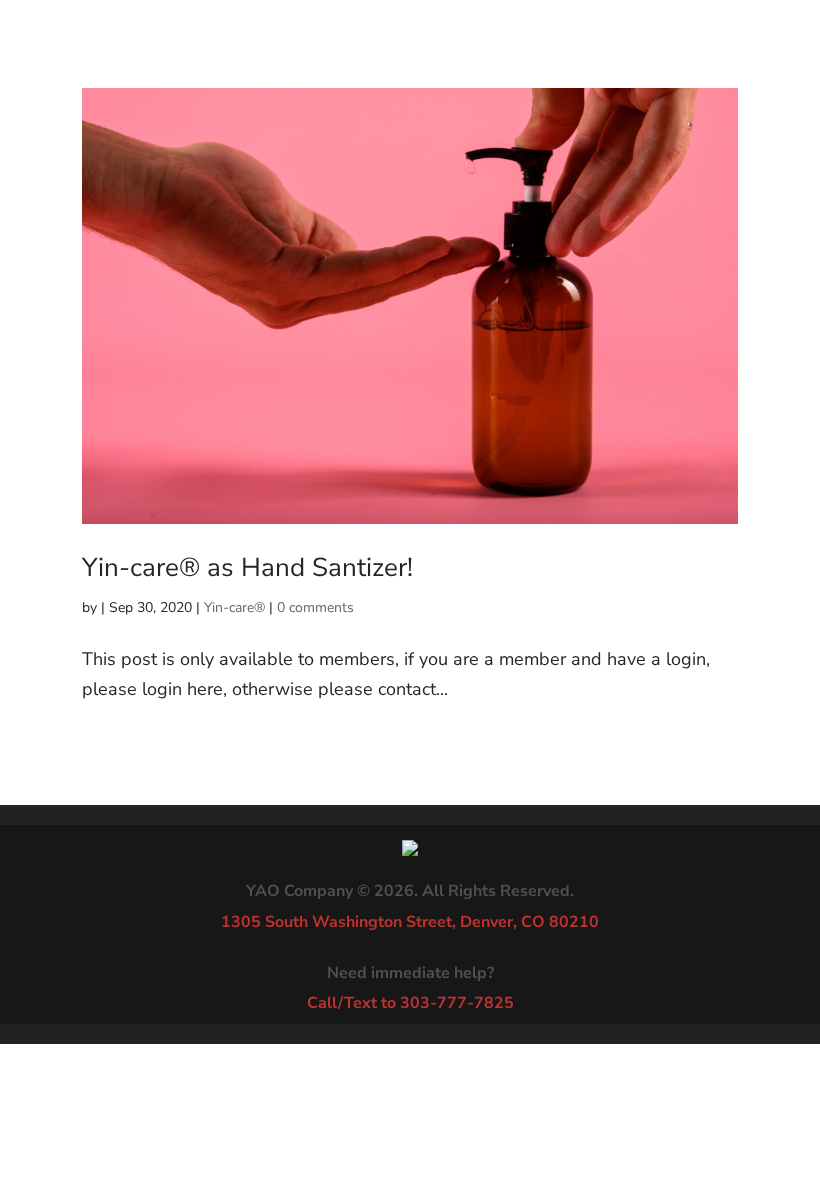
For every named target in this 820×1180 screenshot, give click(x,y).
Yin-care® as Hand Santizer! (247, 567)
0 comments (315, 607)
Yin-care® (234, 607)
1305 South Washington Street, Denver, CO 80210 (410, 922)
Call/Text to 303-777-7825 (410, 1003)
